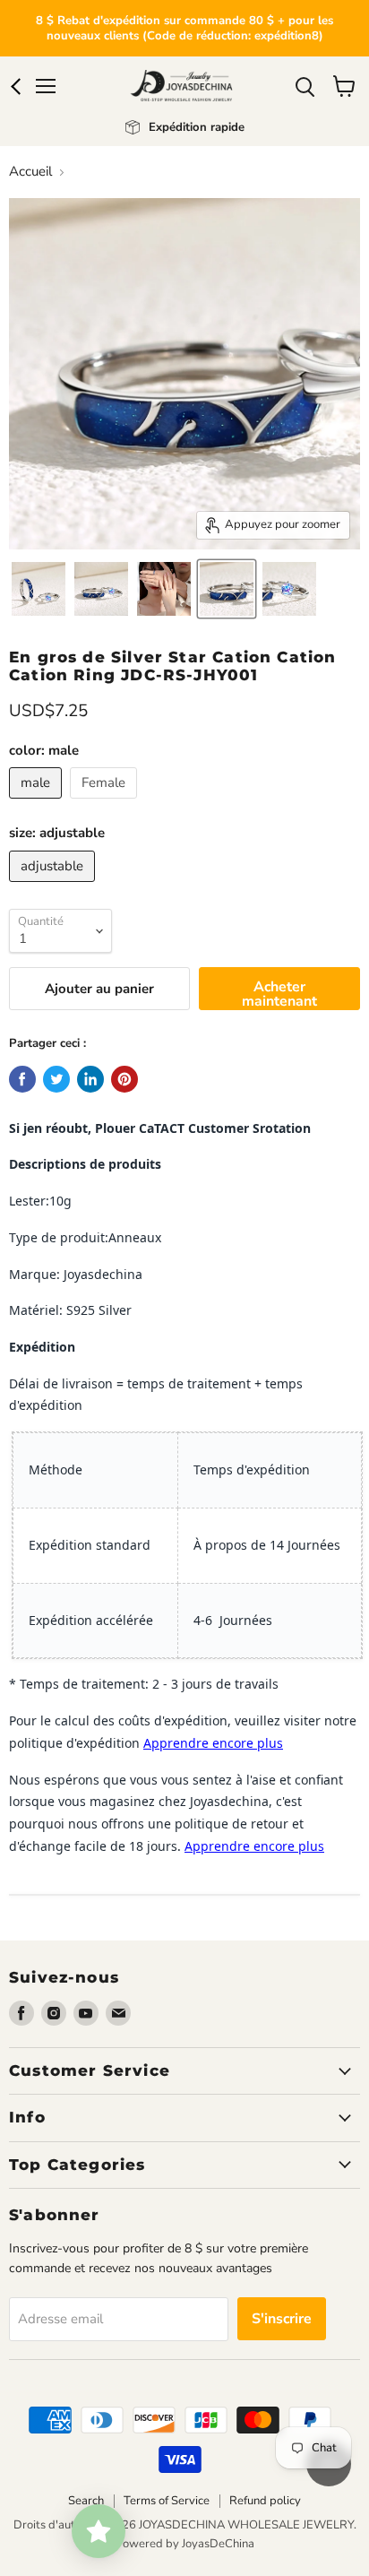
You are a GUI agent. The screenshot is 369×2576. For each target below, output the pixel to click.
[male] (38, 803)
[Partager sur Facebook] (22, 1079)
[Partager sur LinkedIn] (90, 1079)
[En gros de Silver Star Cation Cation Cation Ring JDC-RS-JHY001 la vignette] (164, 589)
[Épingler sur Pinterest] (124, 1079)
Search (86, 2501)
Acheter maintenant (279, 994)
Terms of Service (167, 2501)
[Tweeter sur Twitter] (56, 1079)
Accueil (30, 172)
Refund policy (265, 2501)
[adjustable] (54, 886)
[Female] (106, 803)
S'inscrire (282, 2319)
